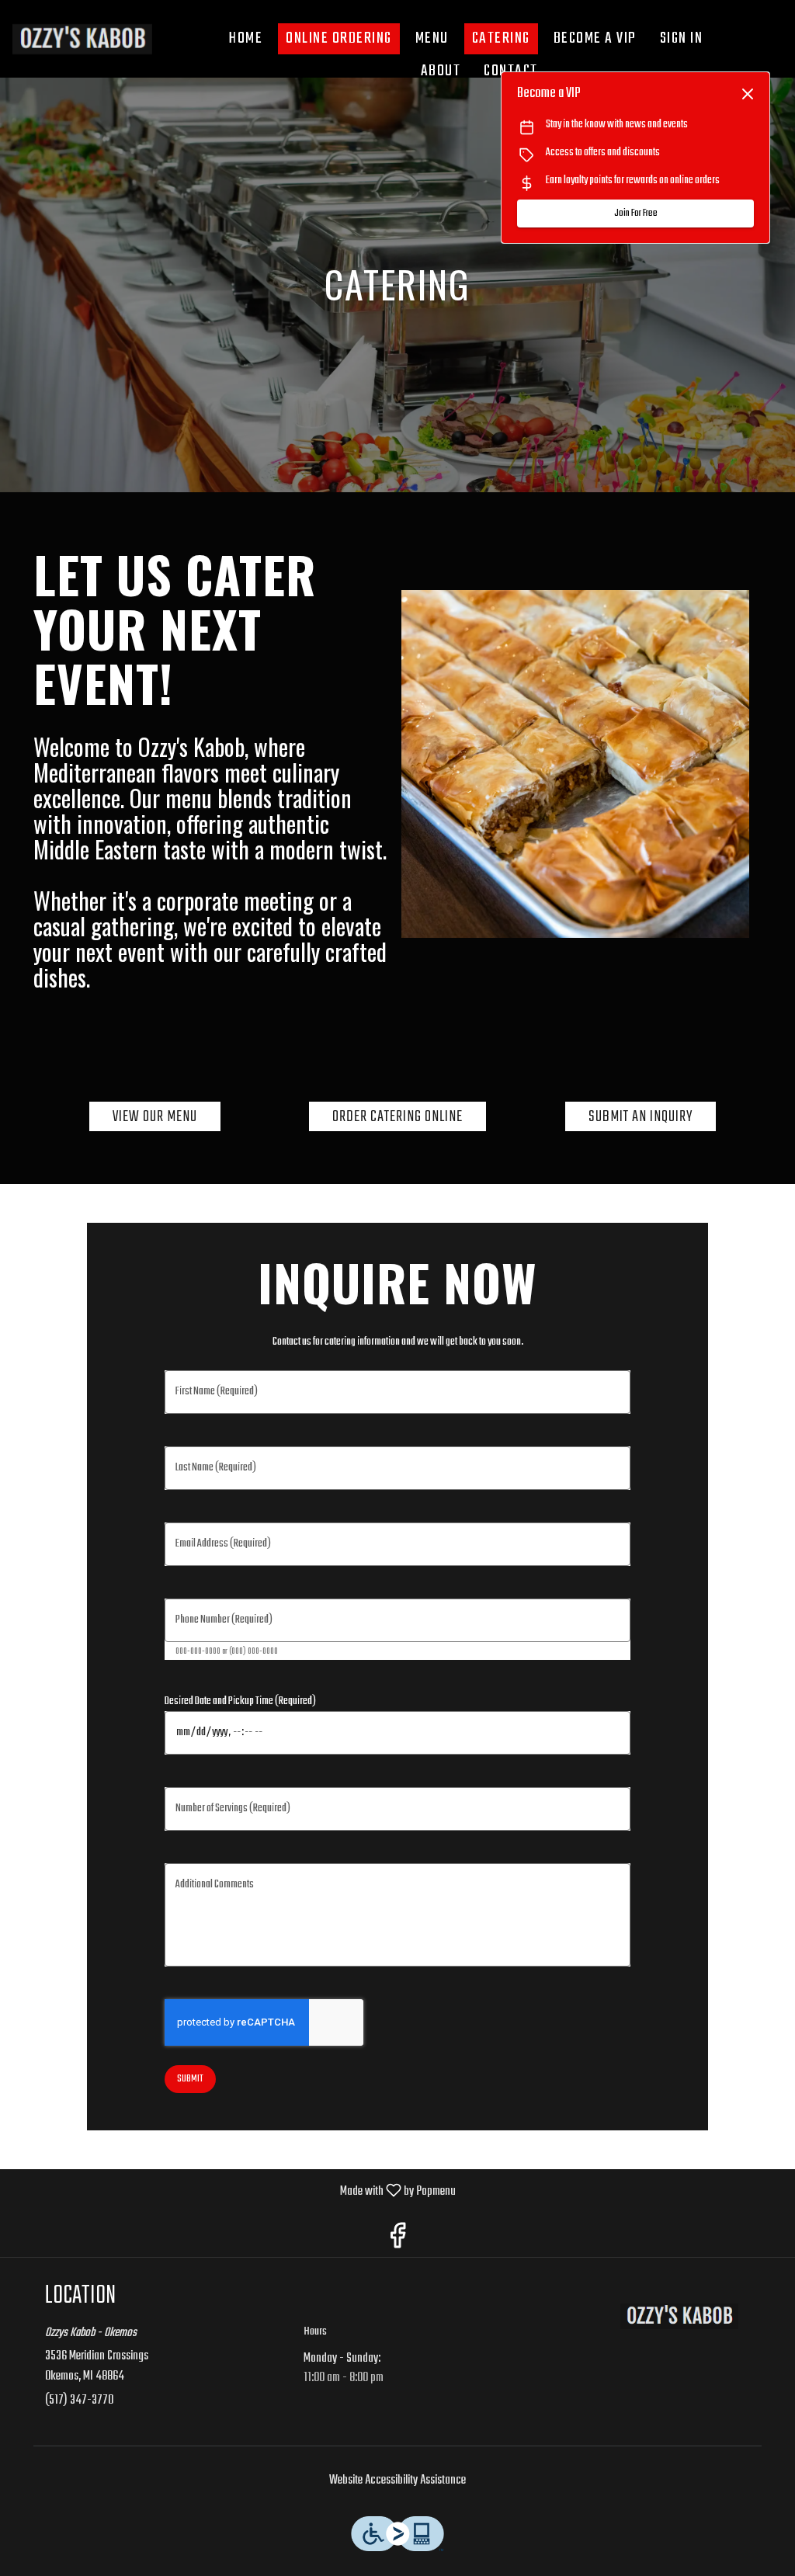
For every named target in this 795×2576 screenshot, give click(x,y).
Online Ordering (339, 38)
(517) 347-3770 (79, 2401)
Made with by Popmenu (234, 2191)
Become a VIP (595, 38)
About (441, 71)
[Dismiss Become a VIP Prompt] (748, 94)
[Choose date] (610, 1733)
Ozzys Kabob (679, 2316)
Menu (432, 38)
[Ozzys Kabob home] (82, 39)
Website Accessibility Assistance (397, 2481)
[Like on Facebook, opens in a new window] (397, 2239)
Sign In (682, 38)
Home (246, 38)
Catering (501, 38)
